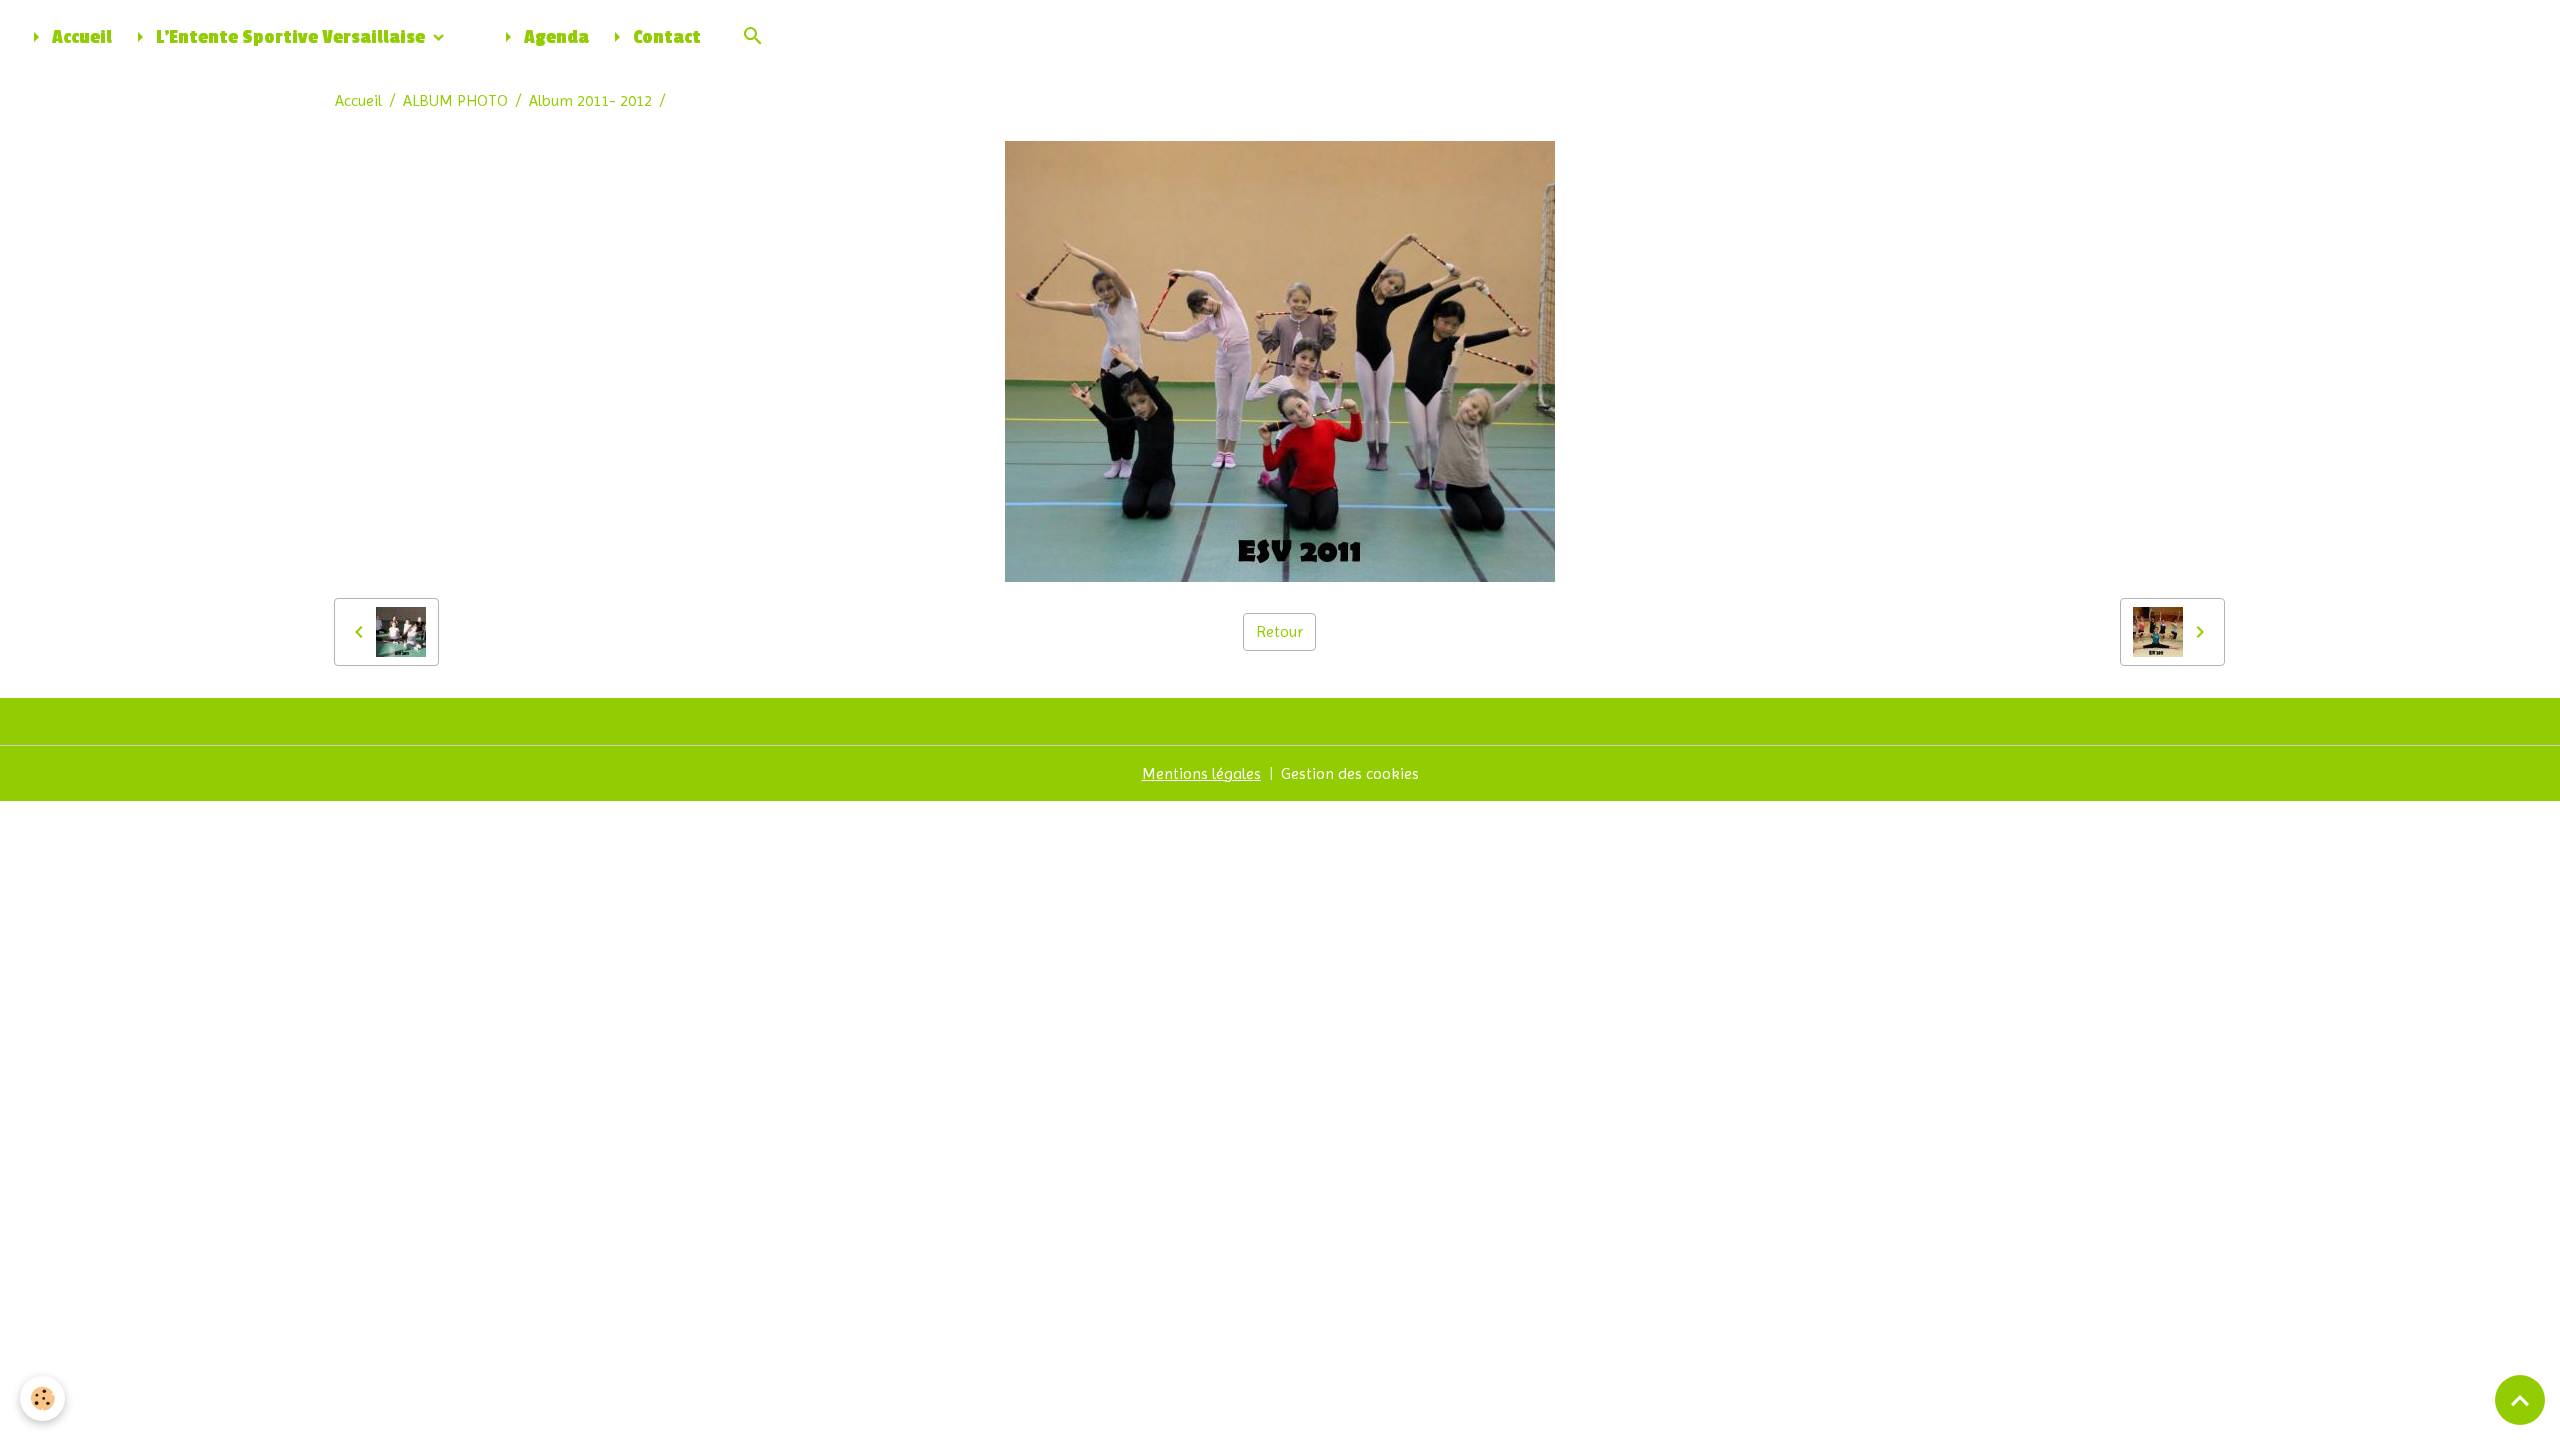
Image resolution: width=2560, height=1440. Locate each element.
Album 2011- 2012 (590, 100)
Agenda (554, 37)
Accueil (80, 37)
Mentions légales (1201, 773)
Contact (665, 37)
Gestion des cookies (1350, 773)
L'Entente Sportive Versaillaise (290, 37)
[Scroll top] (2520, 1400)
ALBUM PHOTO (455, 100)
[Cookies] (42, 1398)
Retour (1279, 631)
